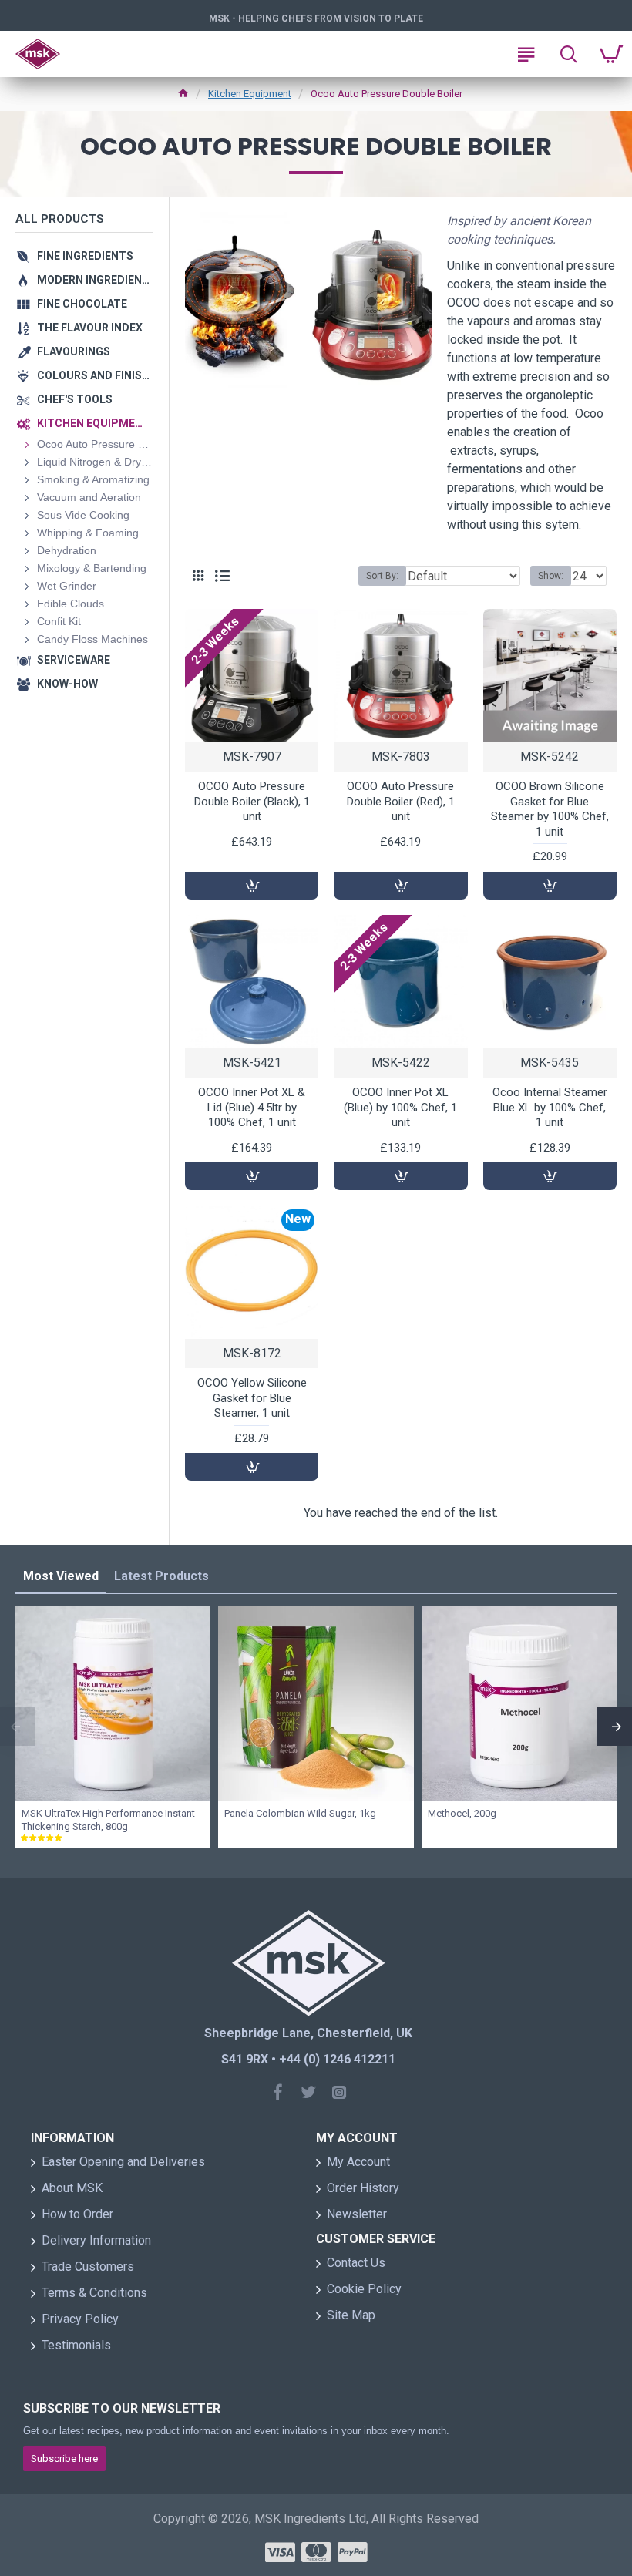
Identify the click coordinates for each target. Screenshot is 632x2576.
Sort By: (382, 576)
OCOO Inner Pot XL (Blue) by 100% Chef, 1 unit (400, 1107)
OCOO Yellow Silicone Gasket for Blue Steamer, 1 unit (252, 1398)
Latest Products (161, 1576)
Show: (551, 576)
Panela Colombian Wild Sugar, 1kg (300, 1813)
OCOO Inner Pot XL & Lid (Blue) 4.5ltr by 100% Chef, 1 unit (252, 1107)
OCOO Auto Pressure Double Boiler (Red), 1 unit (401, 801)
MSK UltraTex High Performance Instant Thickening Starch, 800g (108, 1820)
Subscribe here (64, 2458)
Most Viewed (61, 1576)
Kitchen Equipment (250, 94)
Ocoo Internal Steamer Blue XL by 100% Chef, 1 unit (550, 1107)
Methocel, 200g (462, 1813)
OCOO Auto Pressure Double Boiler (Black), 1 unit (252, 801)
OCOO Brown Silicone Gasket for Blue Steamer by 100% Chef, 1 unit (550, 809)
